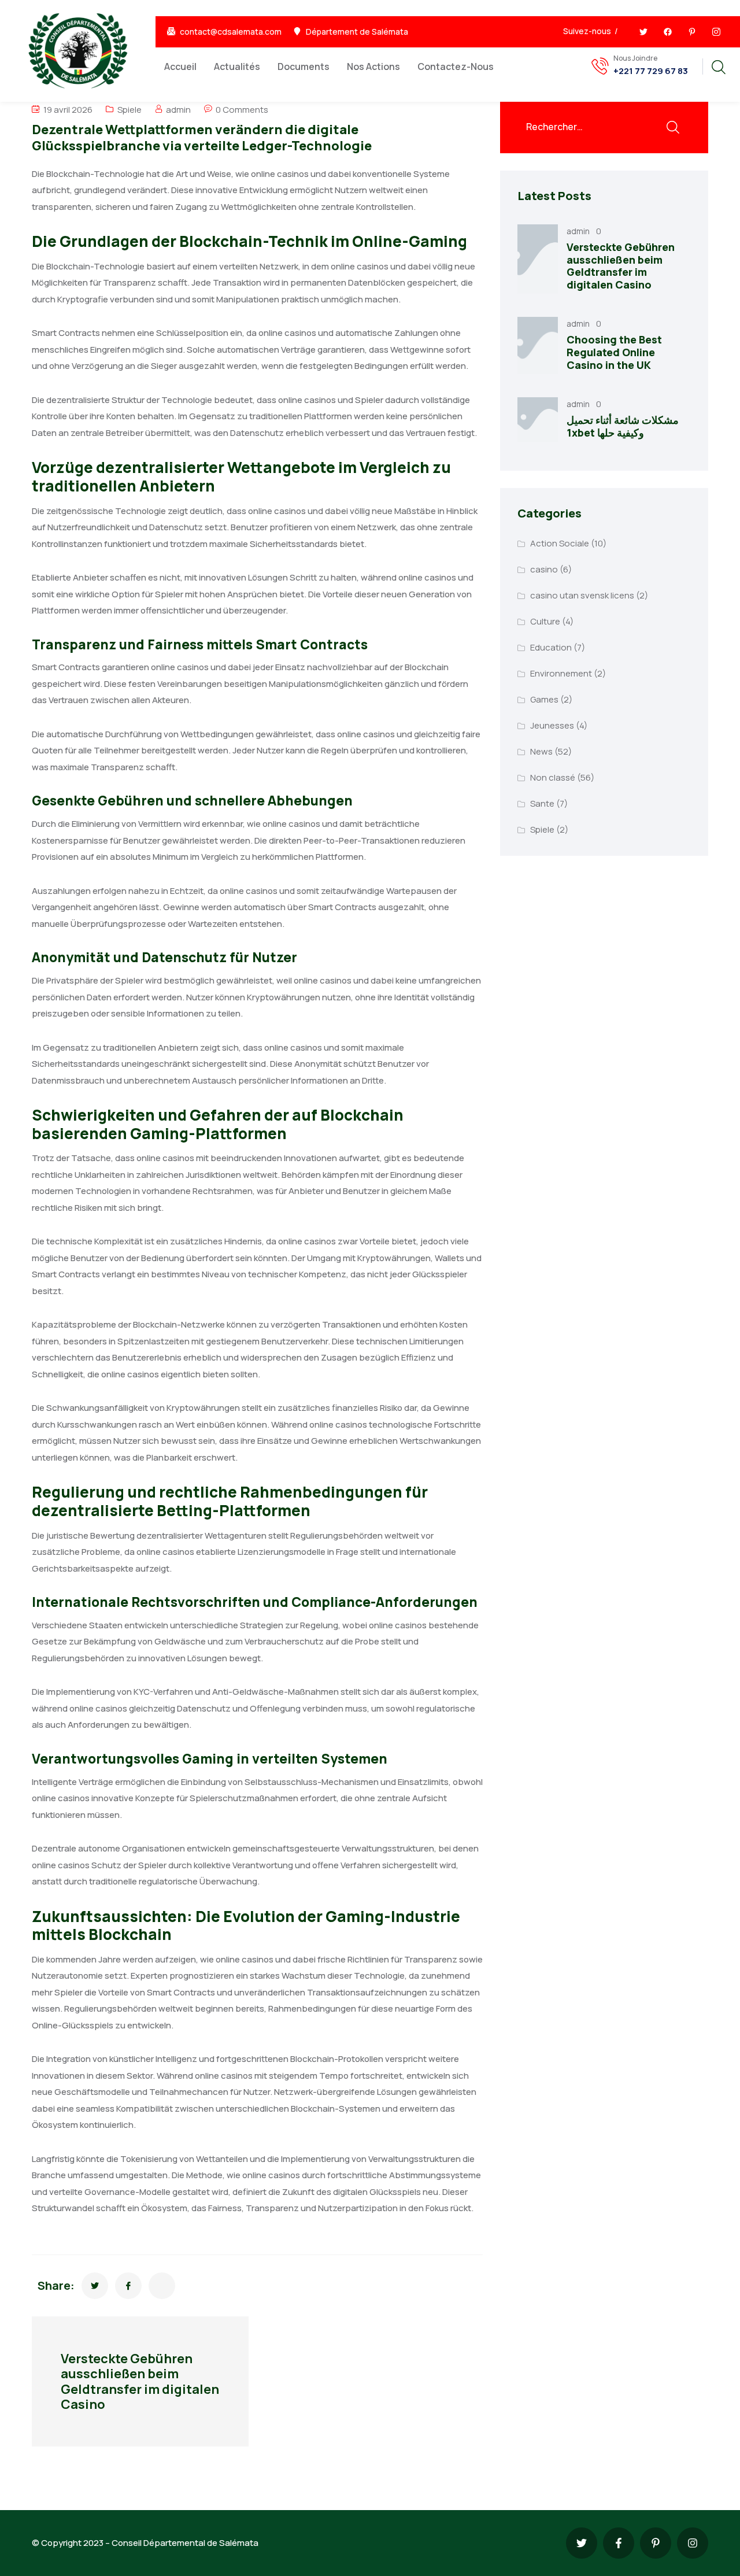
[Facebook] (668, 32)
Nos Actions (373, 66)
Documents (304, 66)
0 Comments (242, 110)
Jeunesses (552, 725)
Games (544, 699)
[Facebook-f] (619, 2543)
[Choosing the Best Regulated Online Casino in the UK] (538, 345)
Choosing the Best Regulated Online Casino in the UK (614, 352)
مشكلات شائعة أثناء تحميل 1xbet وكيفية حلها (623, 426)
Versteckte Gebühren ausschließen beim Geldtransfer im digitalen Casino (621, 266)
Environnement (561, 673)
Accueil (180, 66)
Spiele (129, 110)
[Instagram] (693, 2543)
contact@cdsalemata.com (231, 32)
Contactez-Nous (456, 66)
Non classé (553, 777)
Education (551, 647)
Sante (542, 803)
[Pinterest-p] (692, 32)
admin (178, 110)
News (541, 751)
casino (544, 569)
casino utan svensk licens (582, 595)
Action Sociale (560, 543)
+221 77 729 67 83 (651, 71)
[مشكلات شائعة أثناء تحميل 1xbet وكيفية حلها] (538, 420)
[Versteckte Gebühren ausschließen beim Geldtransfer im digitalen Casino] (538, 259)
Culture (545, 621)
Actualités (237, 66)
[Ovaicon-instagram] (716, 32)
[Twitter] (643, 32)
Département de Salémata (357, 32)
